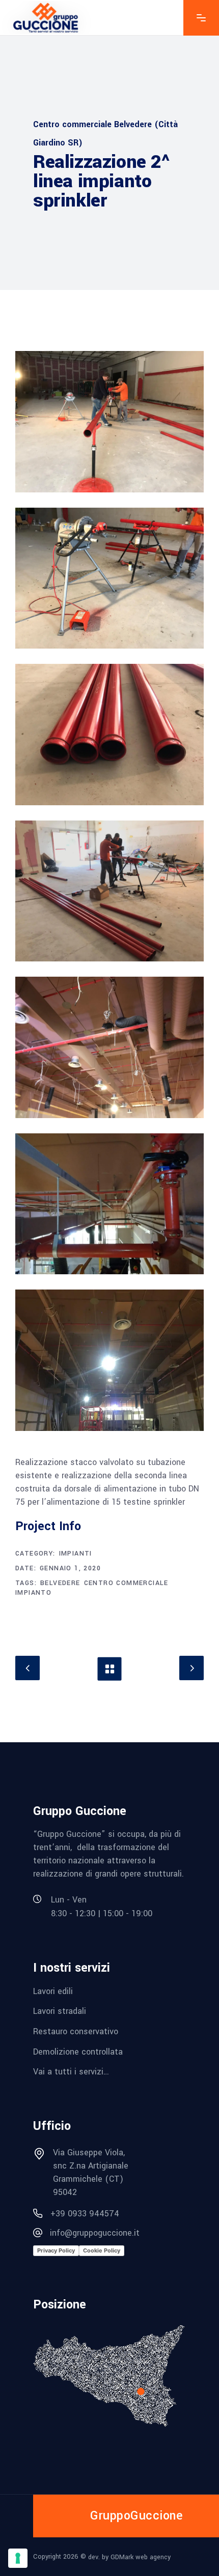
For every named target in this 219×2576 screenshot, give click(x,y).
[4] (109, 891)
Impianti (76, 1554)
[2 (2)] (109, 578)
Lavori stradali (60, 2011)
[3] (109, 735)
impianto (33, 1593)
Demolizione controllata (78, 2051)
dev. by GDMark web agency (129, 2557)
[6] (109, 1204)
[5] (109, 1047)
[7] (109, 1360)
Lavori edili (53, 1991)
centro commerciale (126, 1583)
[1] (109, 422)
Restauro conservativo (76, 2031)
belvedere (60, 1583)
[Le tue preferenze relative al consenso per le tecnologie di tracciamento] (18, 2558)
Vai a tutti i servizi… (71, 2072)
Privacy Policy (56, 2250)
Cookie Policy (102, 2250)
